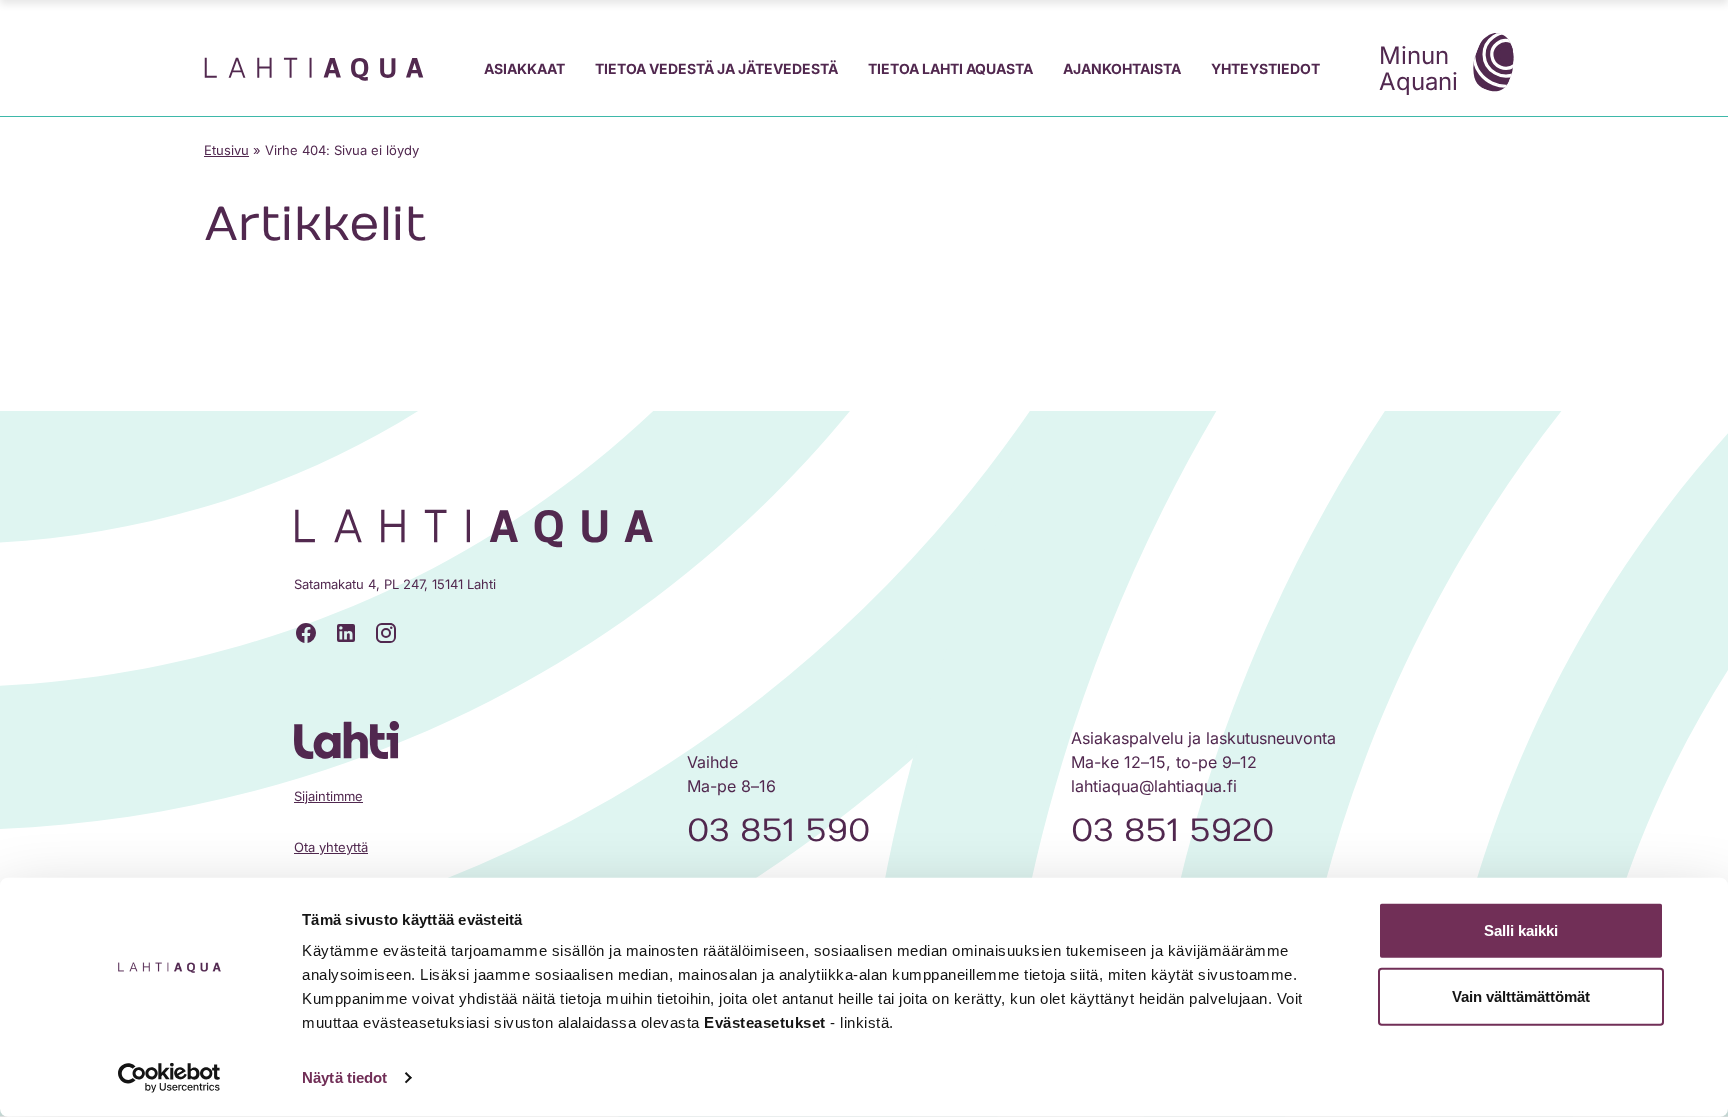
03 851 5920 (1172, 831)
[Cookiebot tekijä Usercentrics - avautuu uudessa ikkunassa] (169, 1078)
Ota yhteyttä (331, 847)
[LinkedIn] (346, 633)
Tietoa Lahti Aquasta (950, 68)
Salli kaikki (1521, 930)
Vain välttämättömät (1521, 995)
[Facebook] (306, 633)
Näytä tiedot (344, 1077)
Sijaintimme (328, 796)
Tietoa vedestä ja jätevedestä (716, 68)
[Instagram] (386, 633)
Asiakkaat (524, 68)
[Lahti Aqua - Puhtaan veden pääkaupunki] (314, 69)
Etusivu (226, 150)
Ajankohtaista (1122, 68)
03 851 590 (778, 831)
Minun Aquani (1418, 68)
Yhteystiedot (1265, 68)
